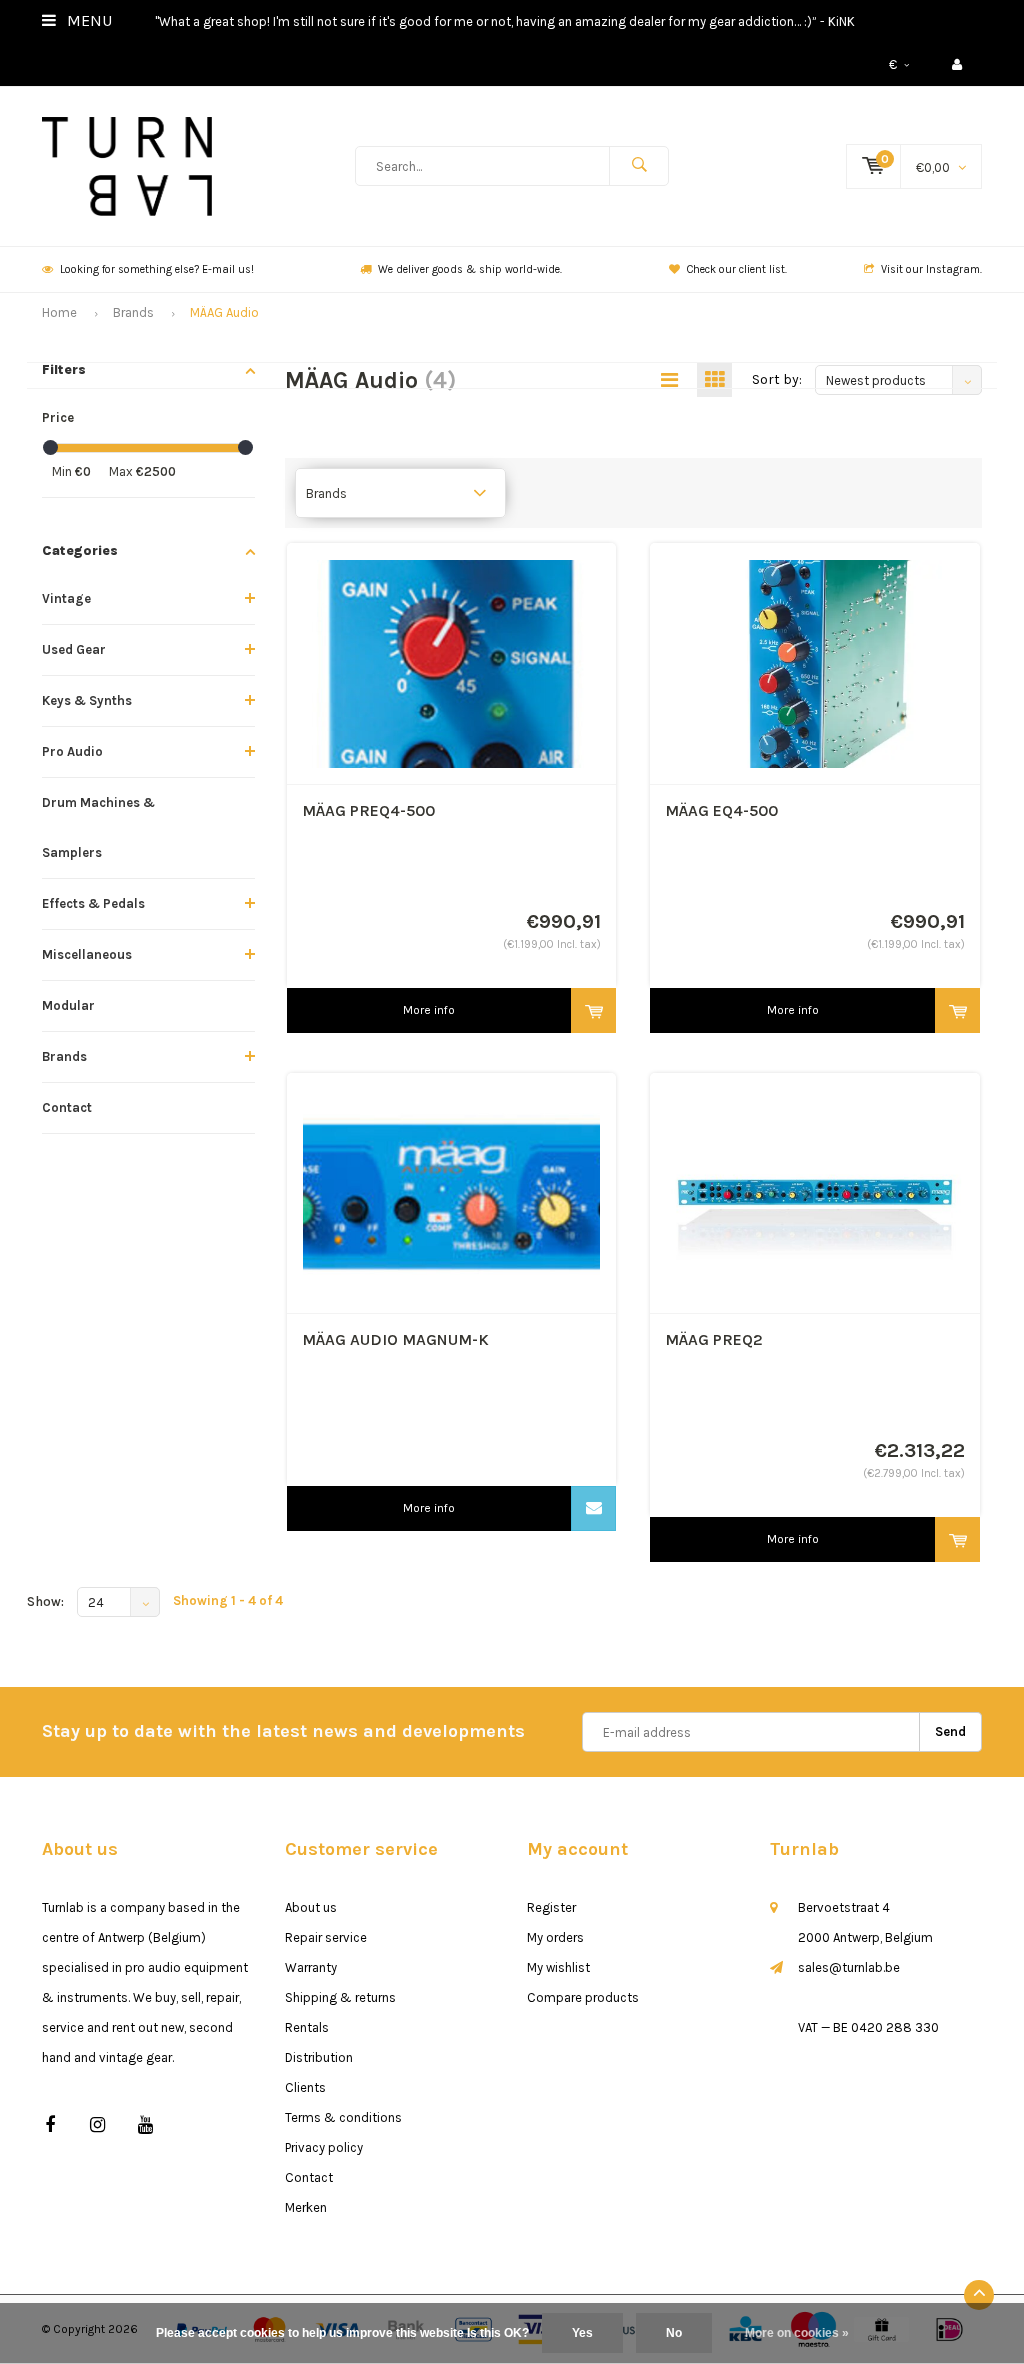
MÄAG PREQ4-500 (368, 810)
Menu (87, 20)
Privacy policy (324, 2147)
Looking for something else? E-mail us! (157, 269)
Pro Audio (72, 751)
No (674, 2333)
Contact (67, 1107)
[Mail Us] (593, 1508)
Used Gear (74, 649)
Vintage (66, 598)
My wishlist (558, 1967)
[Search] (639, 166)
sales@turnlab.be (849, 1967)
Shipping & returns (340, 1997)
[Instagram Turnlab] (97, 2125)
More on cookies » (797, 2333)
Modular (68, 1005)
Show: (45, 1601)
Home (59, 312)
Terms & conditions (343, 2117)
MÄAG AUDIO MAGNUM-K (395, 1339)
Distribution (319, 2057)
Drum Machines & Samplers (98, 827)
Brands (133, 312)
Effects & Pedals (93, 903)
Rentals (307, 2027)
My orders (555, 1937)
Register (551, 1907)
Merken (306, 2207)
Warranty (311, 1967)
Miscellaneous (87, 954)
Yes (582, 2333)
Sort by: (777, 379)
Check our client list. (737, 269)
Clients (305, 2087)
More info (429, 1010)
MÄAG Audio (224, 312)
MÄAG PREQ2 (714, 1339)
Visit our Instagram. (931, 269)
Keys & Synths (87, 700)
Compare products (583, 1997)
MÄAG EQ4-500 (721, 810)
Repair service (326, 1937)
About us (311, 1907)
